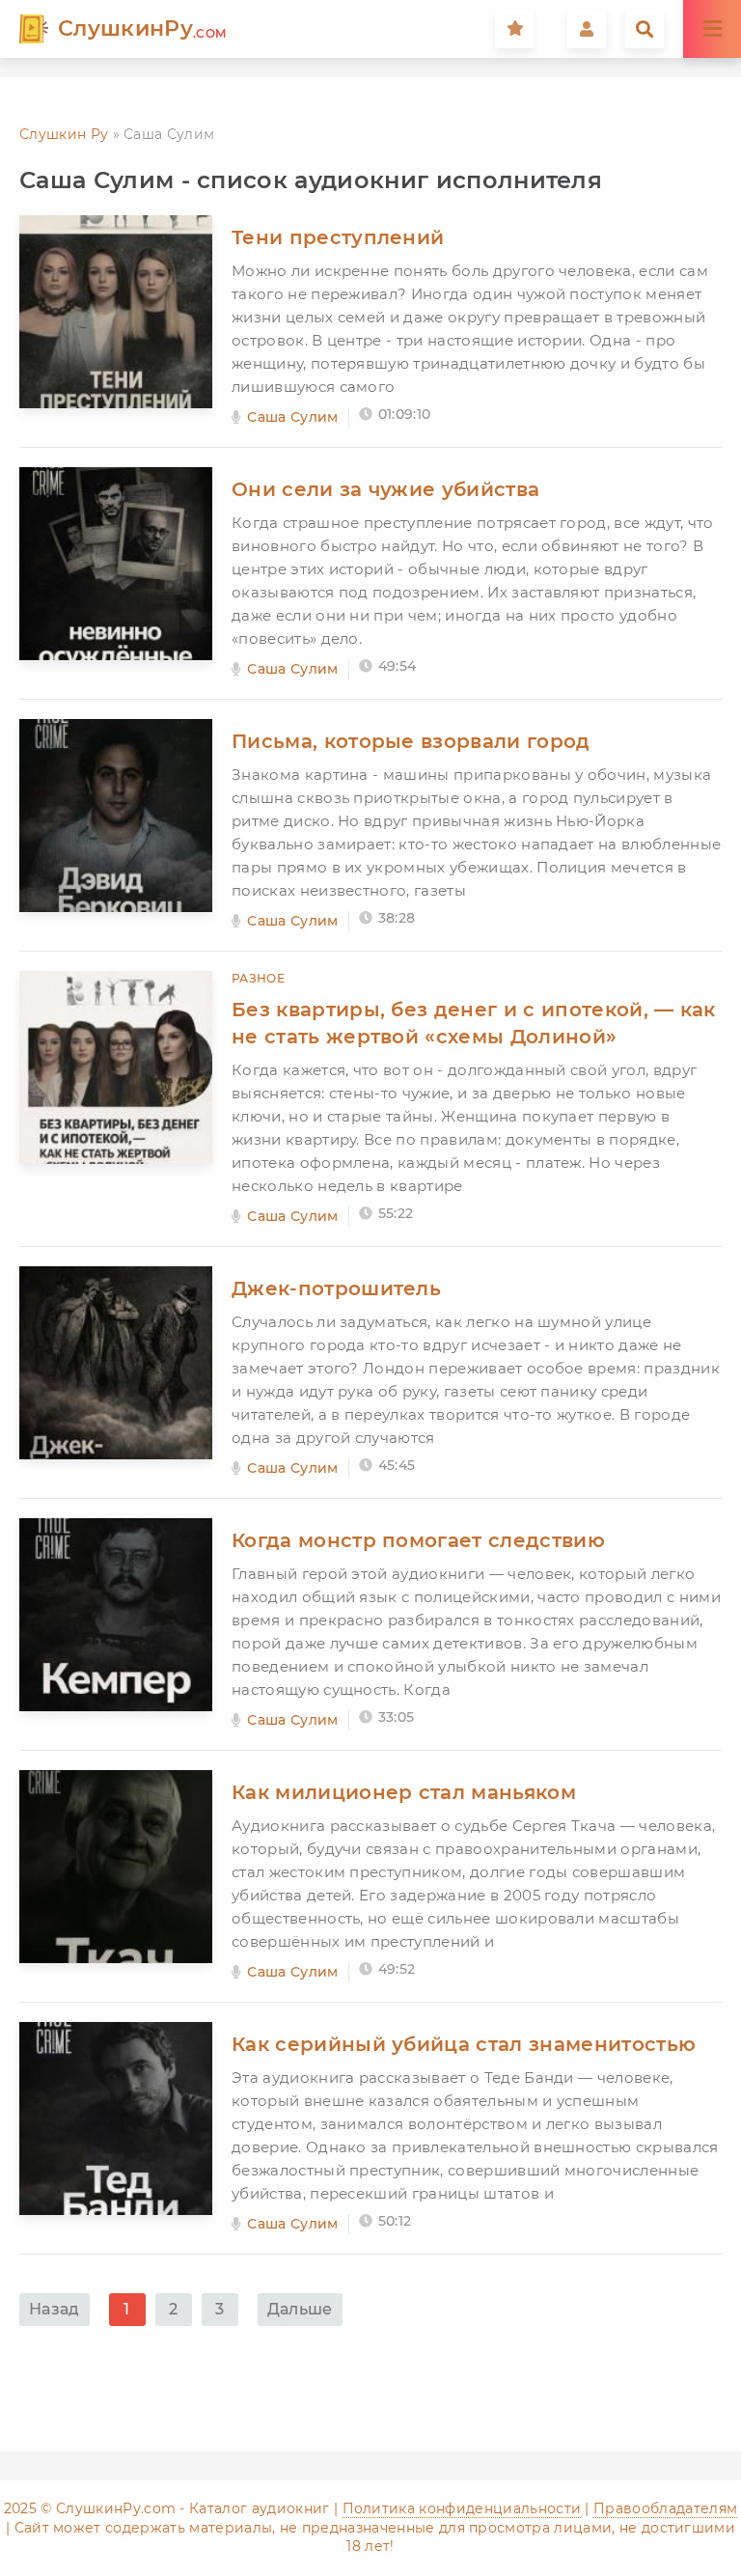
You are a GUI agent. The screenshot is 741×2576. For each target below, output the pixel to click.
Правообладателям (665, 2508)
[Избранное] (514, 29)
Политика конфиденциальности (462, 2508)
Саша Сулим (292, 417)
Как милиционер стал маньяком (404, 1792)
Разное (258, 978)
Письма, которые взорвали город (411, 741)
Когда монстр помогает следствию (418, 1540)
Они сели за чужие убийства (385, 489)
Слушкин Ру (64, 134)
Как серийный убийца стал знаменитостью (464, 2044)
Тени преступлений (338, 237)
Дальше (300, 2309)
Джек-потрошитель (336, 1288)
